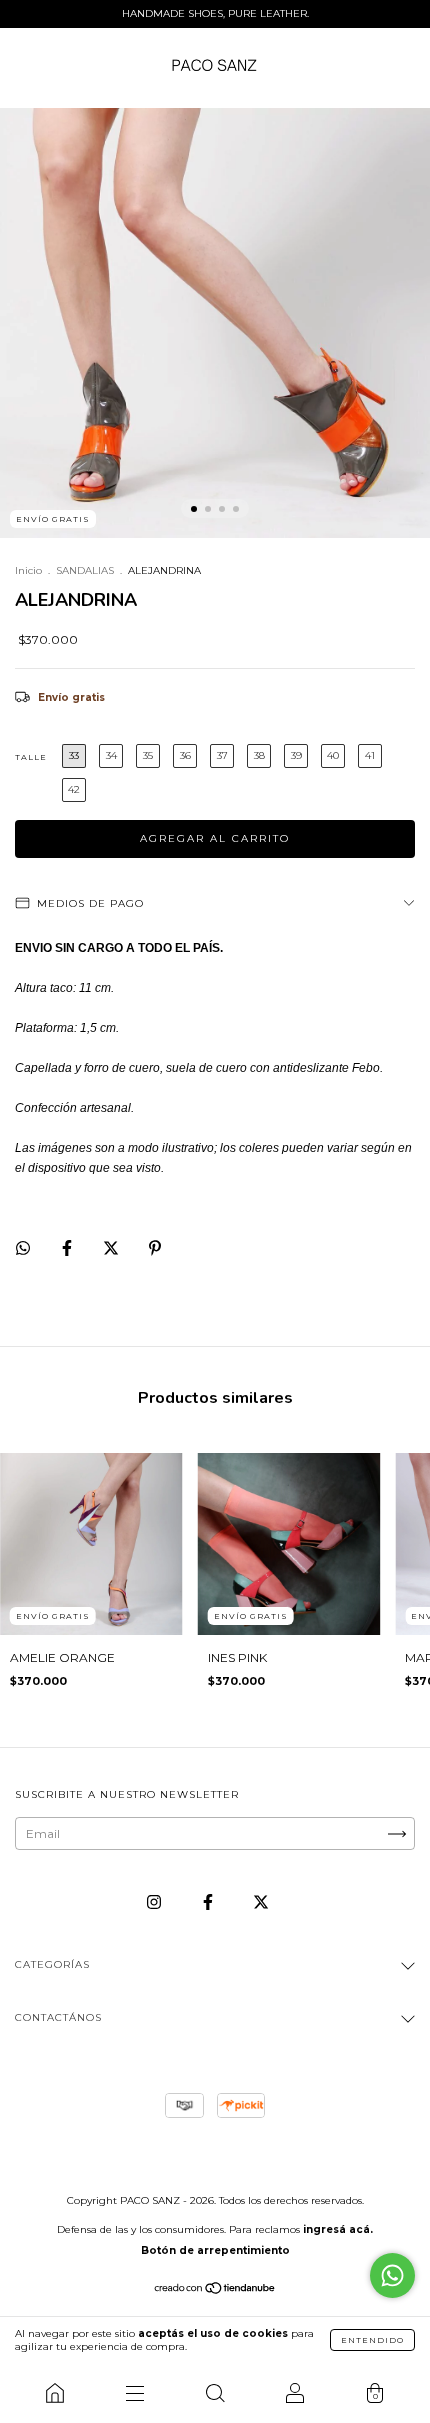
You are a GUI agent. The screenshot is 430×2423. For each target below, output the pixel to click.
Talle (31, 757)
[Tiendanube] (215, 2290)
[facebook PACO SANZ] (209, 1902)
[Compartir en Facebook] (68, 1247)
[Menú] (135, 2393)
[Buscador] (215, 2393)
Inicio (28, 570)
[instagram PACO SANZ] (155, 1902)
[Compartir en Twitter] (112, 1247)
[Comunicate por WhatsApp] (392, 2275)
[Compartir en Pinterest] (155, 1247)
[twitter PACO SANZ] (261, 1902)
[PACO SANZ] (55, 2393)
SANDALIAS (85, 570)
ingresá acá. (338, 2229)
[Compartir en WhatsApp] (23, 1248)
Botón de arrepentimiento (215, 2250)
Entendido (372, 2340)
